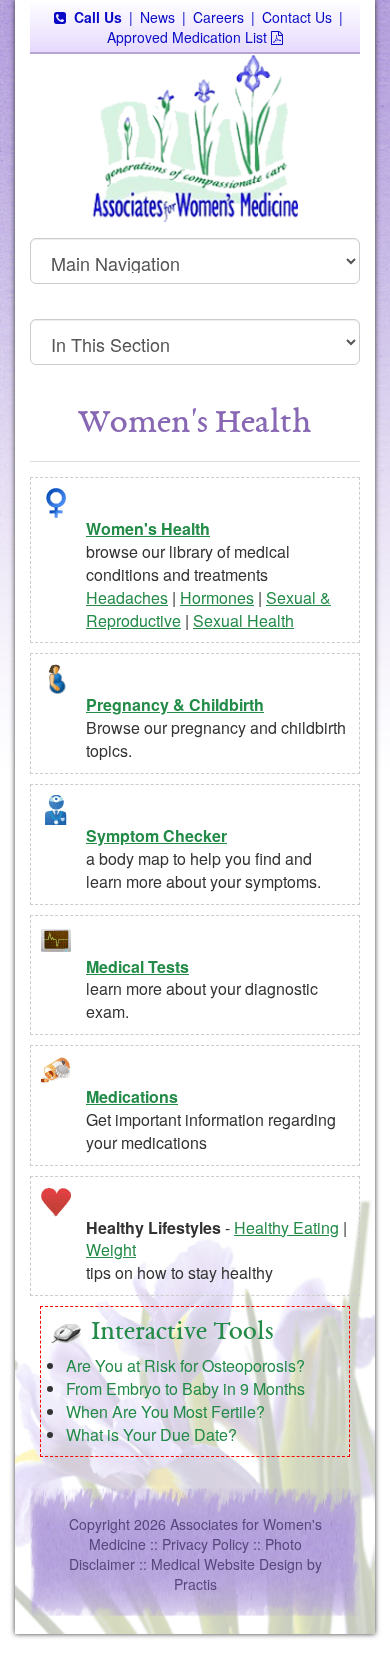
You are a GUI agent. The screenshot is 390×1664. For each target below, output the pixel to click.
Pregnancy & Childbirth (175, 704)
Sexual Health (243, 620)
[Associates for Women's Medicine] (195, 136)
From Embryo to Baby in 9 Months (185, 1388)
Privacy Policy (205, 1544)
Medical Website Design (227, 1564)
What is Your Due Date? (151, 1434)
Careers (218, 17)
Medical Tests (137, 966)
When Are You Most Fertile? (165, 1411)
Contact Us (297, 17)
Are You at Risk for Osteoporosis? (185, 1365)
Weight (111, 1249)
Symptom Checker (156, 835)
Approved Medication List (187, 37)
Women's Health (148, 528)
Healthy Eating (286, 1227)
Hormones (217, 597)
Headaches (127, 597)
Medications (132, 1096)
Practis (195, 1584)
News (157, 17)
